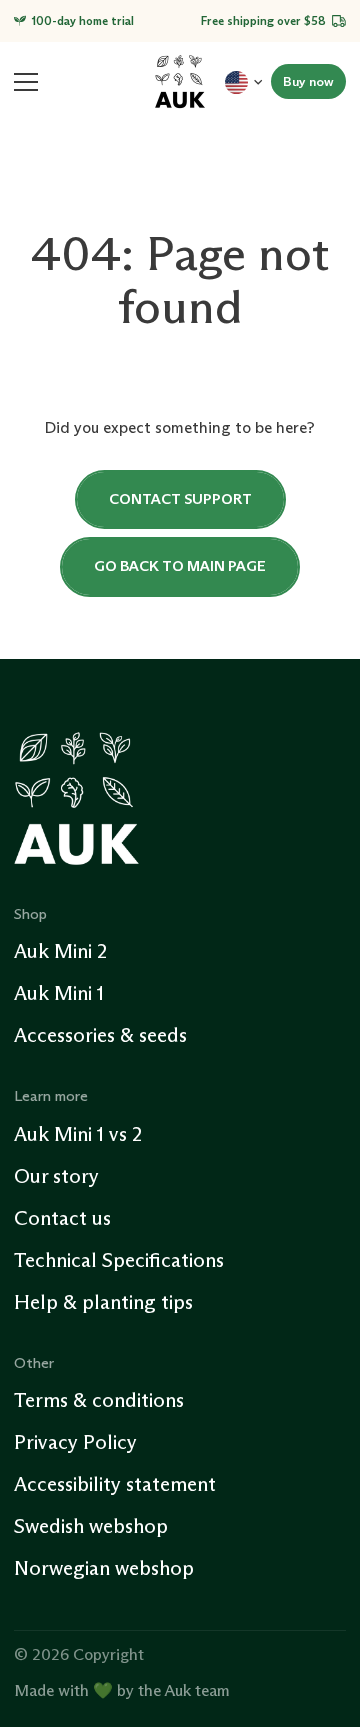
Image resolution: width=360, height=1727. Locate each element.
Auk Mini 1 (59, 993)
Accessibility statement (115, 1484)
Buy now (308, 81)
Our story (56, 1176)
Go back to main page (180, 566)
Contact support (180, 499)
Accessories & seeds (100, 1035)
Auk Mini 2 (60, 951)
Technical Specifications (119, 1260)
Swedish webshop (91, 1526)
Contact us (62, 1218)
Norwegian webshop (104, 1568)
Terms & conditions (99, 1400)
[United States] (243, 81)
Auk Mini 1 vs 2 (78, 1134)
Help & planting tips (103, 1302)
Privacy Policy (75, 1442)
